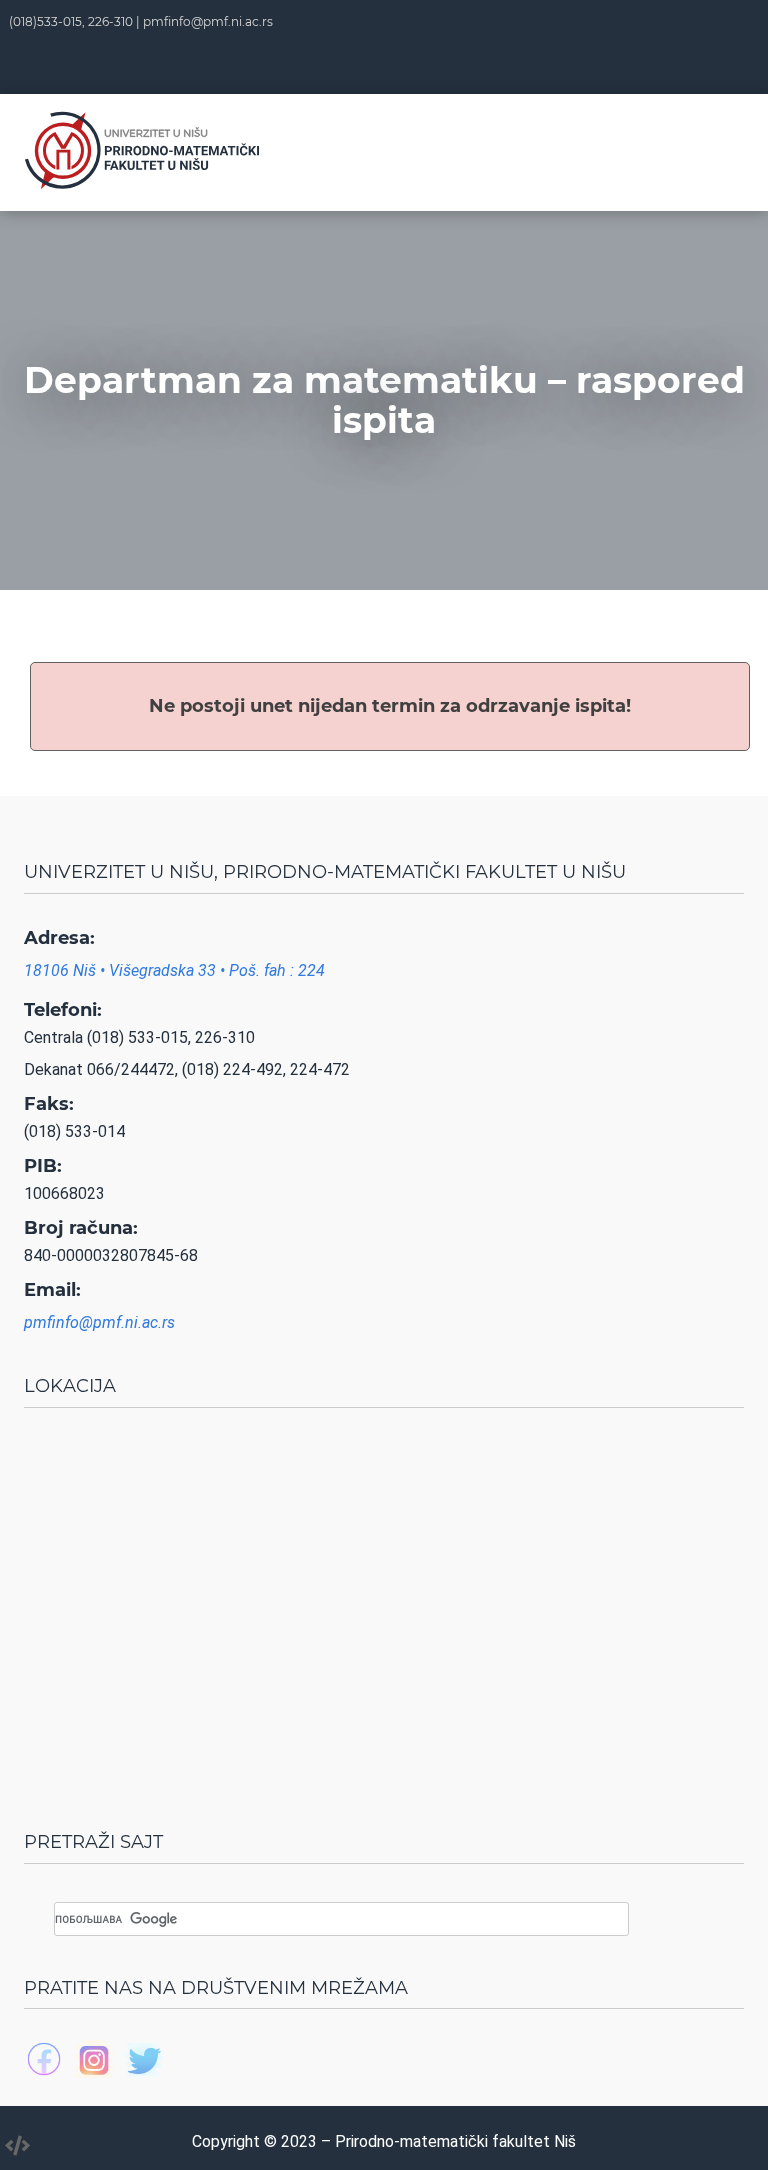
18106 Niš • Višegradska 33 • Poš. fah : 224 (174, 970)
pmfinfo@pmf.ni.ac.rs (208, 21)
